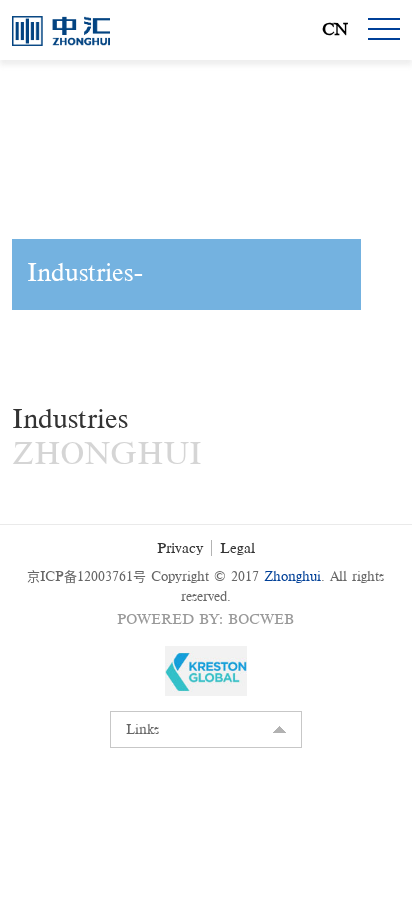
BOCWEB (261, 619)
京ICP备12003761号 (86, 576)
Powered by (168, 619)
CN (335, 29)
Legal (237, 548)
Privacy (180, 548)
